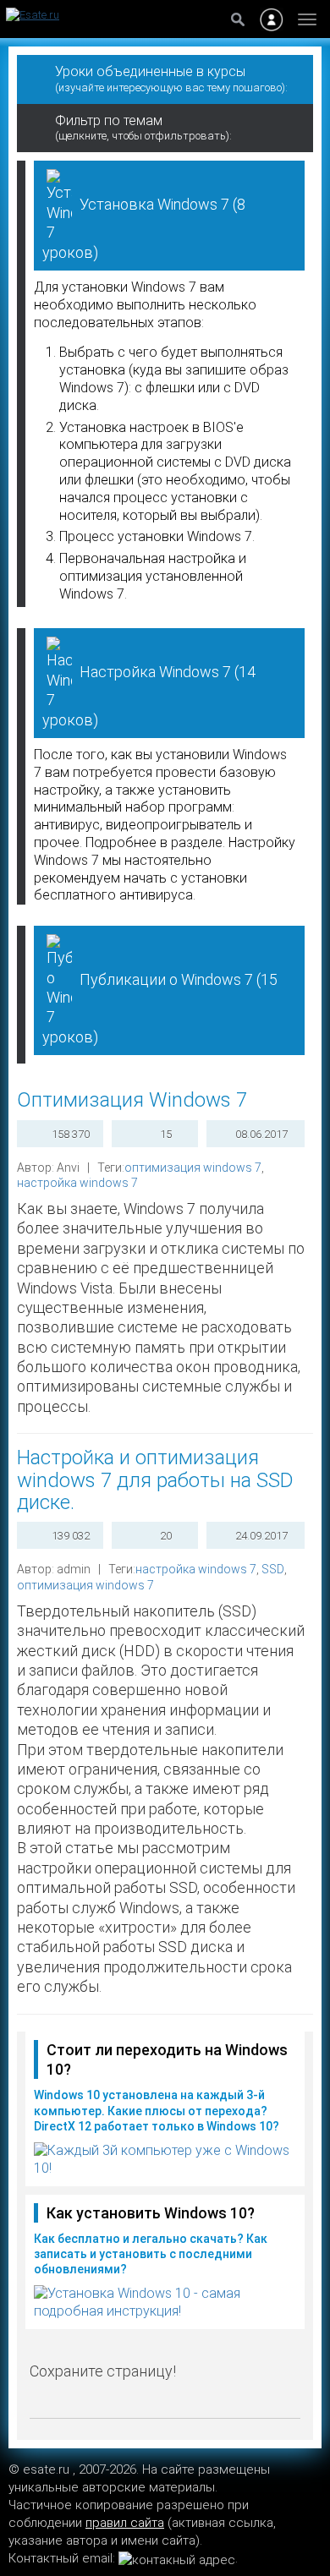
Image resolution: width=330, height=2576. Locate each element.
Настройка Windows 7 (149, 695)
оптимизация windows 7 (193, 1168)
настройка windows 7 (77, 1183)
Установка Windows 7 (144, 228)
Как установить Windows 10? (151, 2213)
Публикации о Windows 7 (160, 1008)
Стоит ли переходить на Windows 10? (167, 2059)
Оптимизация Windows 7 (132, 1100)
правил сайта (125, 2523)
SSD (273, 1569)
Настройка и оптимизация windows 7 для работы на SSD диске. (155, 1480)
